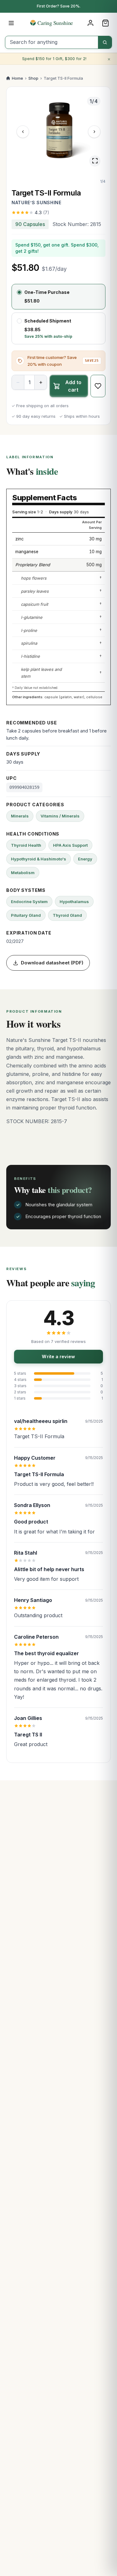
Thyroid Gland (67, 915)
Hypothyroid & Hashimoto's (39, 859)
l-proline (29, 630)
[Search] (105, 42)
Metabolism (23, 873)
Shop (33, 78)
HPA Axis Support (70, 845)
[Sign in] (90, 23)
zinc (19, 539)
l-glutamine (32, 617)
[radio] (58, 297)
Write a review (58, 1356)
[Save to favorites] (98, 386)
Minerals (20, 816)
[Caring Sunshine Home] (59, 23)
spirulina (29, 643)
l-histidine (30, 656)
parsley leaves (35, 591)
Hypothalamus (74, 902)
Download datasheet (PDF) (52, 963)
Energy (85, 859)
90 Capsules (30, 224)
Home (17, 78)
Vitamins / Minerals (60, 816)
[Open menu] (11, 23)
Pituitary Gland (26, 915)
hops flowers (34, 578)
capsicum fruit (34, 604)
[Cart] (105, 23)
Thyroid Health (26, 845)
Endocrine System (29, 902)
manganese (27, 552)
